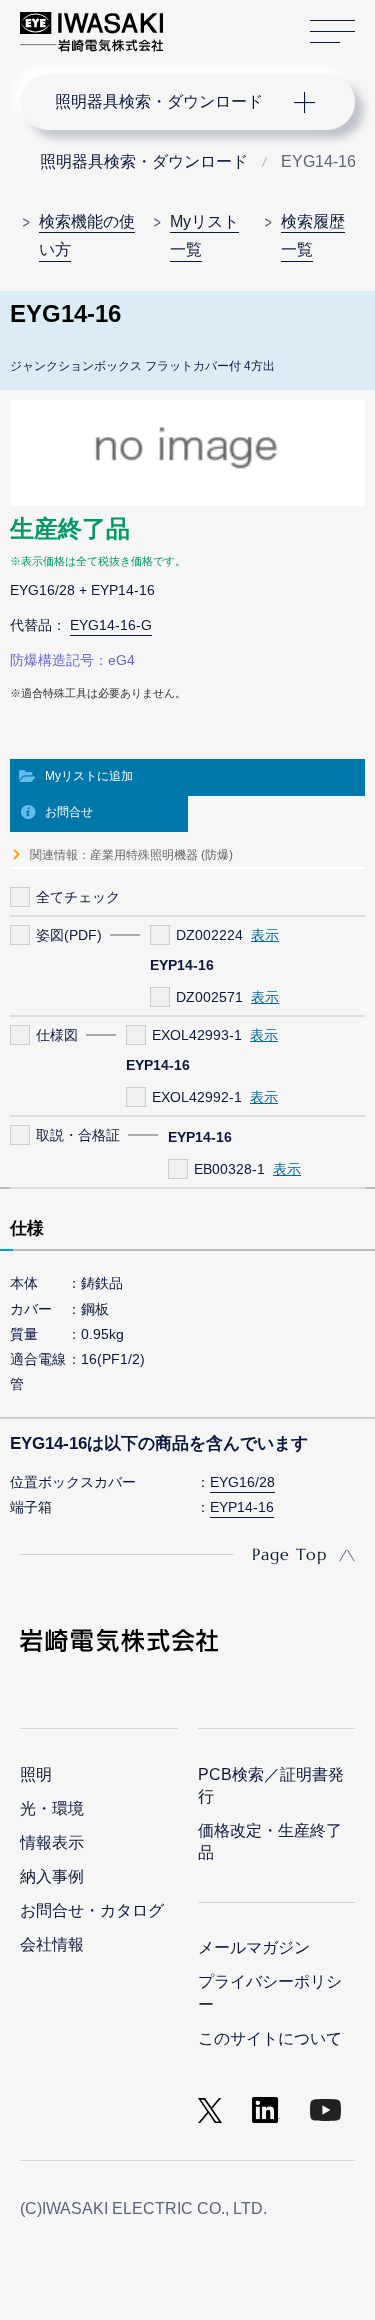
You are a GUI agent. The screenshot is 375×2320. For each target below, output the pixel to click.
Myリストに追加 (89, 776)
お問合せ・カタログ (92, 1910)
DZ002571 (209, 997)
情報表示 (52, 1842)
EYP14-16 (242, 1507)
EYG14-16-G (111, 625)
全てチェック (78, 897)
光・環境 (52, 1808)
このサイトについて (270, 2038)
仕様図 (57, 1035)
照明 (36, 1774)
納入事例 (52, 1876)
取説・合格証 (78, 1135)
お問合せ (69, 812)
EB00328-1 (229, 1169)
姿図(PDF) (69, 935)
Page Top (289, 1554)
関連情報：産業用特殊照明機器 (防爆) (131, 855)
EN (231, 22)
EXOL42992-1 (197, 1097)
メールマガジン (254, 1947)
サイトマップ (332, 32)
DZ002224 (209, 935)
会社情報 (52, 1944)
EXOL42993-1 (197, 1035)
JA (201, 22)
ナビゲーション (168, 102)
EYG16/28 (242, 1482)
